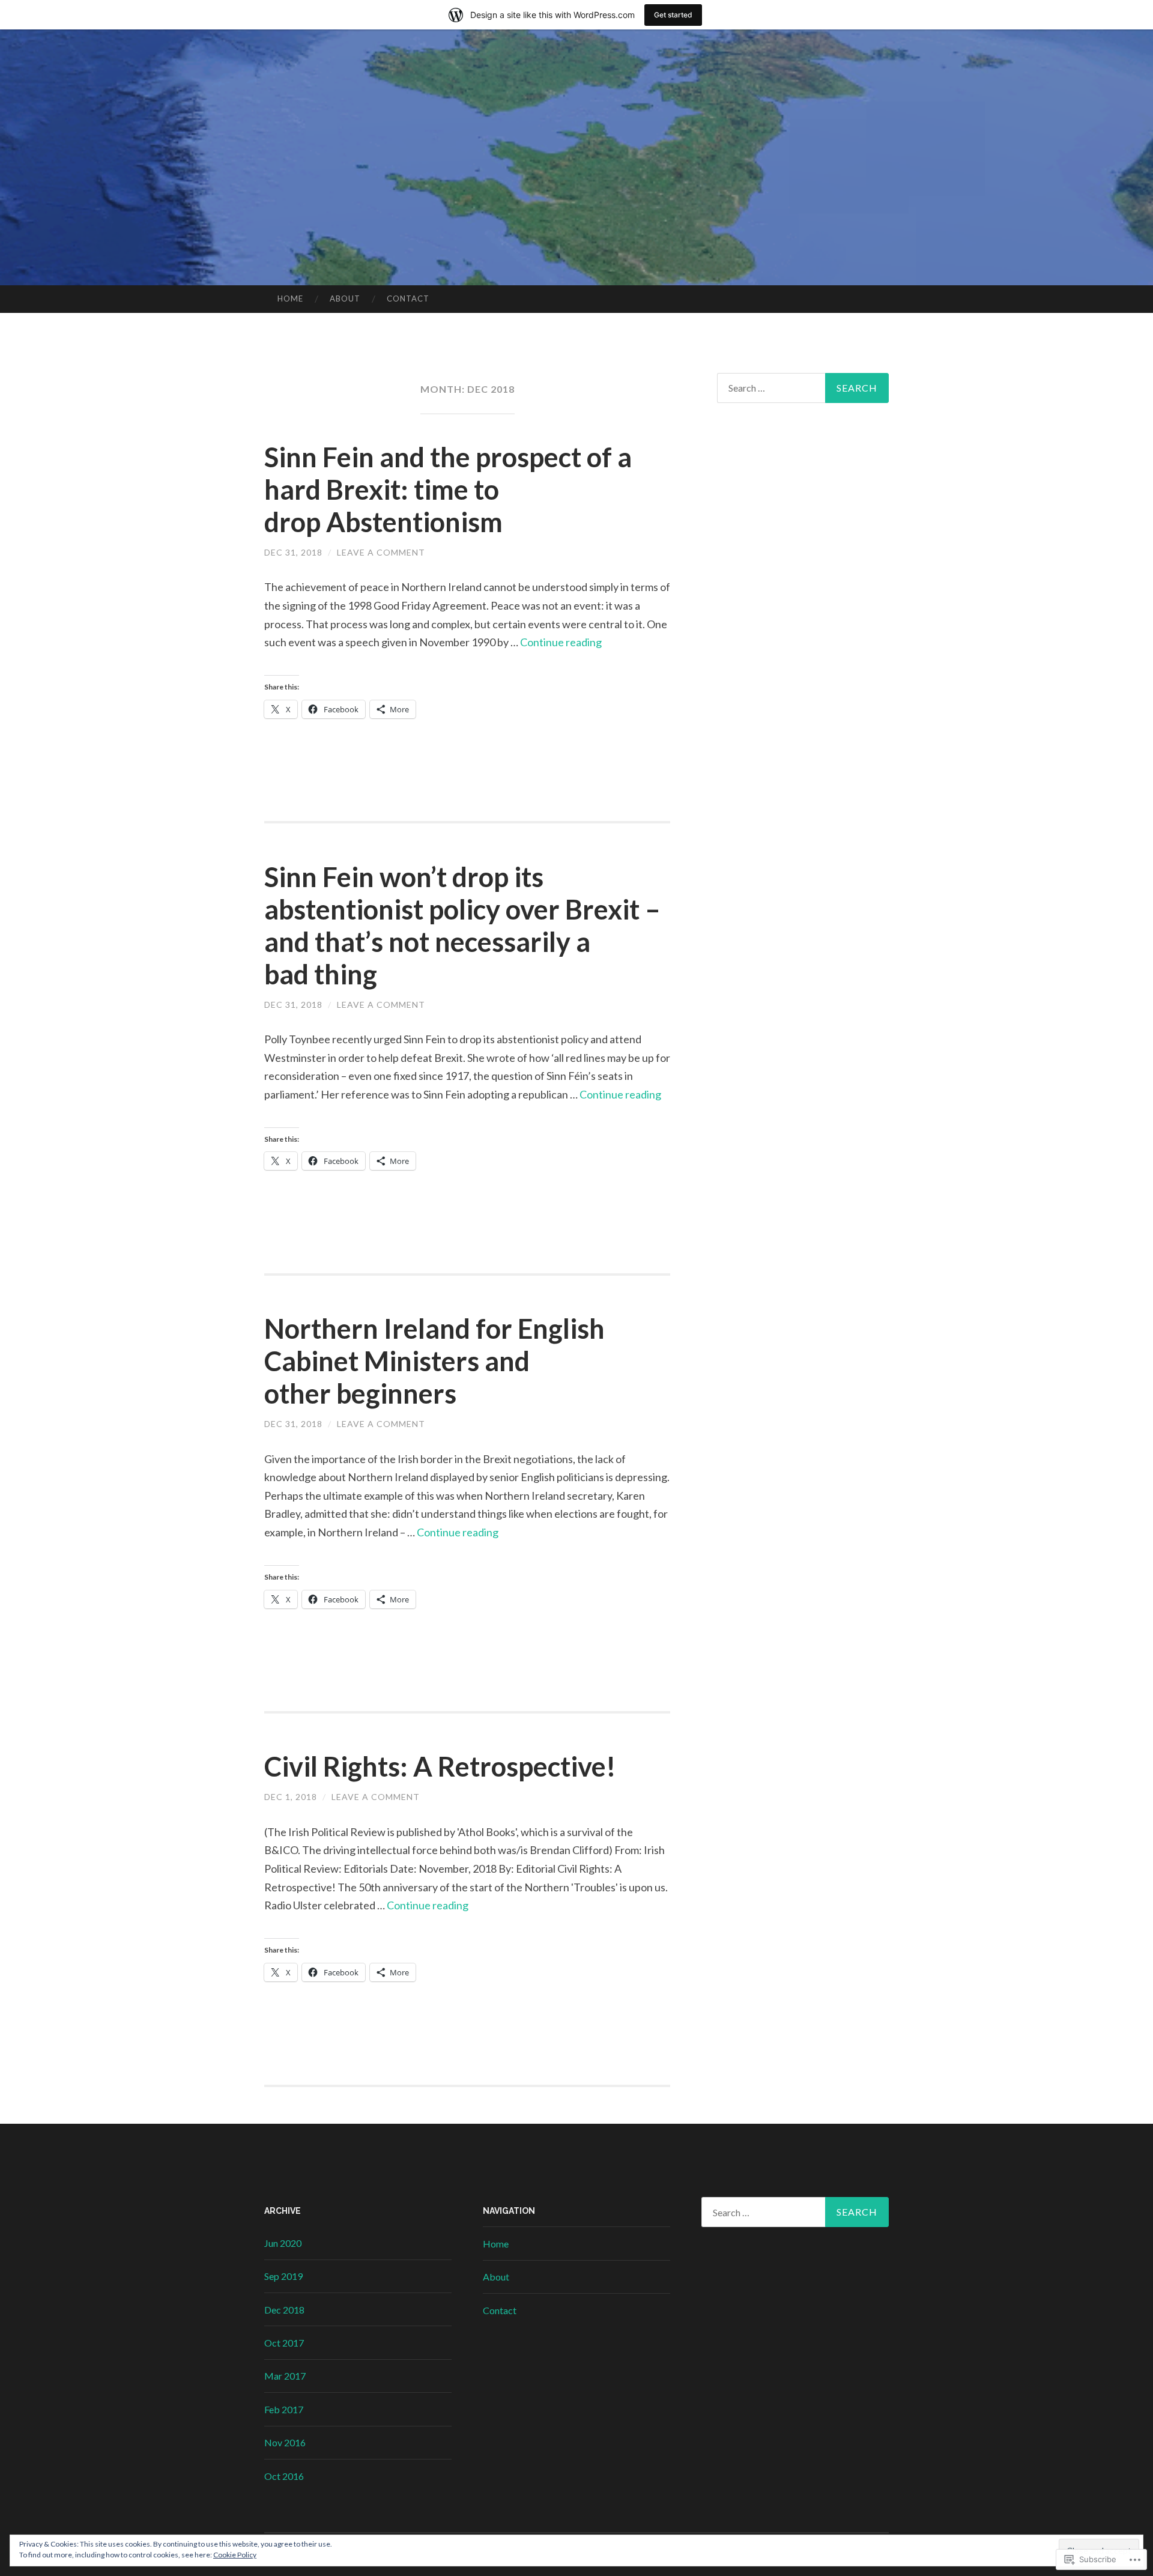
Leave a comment (381, 552)
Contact (408, 299)
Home (290, 299)
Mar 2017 (285, 2376)
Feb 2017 (284, 2409)
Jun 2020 (283, 2243)
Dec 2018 (284, 2310)
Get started (673, 15)
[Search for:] (803, 388)
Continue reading (561, 642)
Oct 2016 (284, 2476)
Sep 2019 (283, 2276)
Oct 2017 (284, 2343)
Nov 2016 (285, 2442)
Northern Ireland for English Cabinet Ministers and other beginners (434, 1361)
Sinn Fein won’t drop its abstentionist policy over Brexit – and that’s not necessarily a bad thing (462, 926)
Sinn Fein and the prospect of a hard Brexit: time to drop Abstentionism (448, 489)
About (345, 299)
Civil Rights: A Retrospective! (440, 1766)
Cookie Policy (235, 2555)
